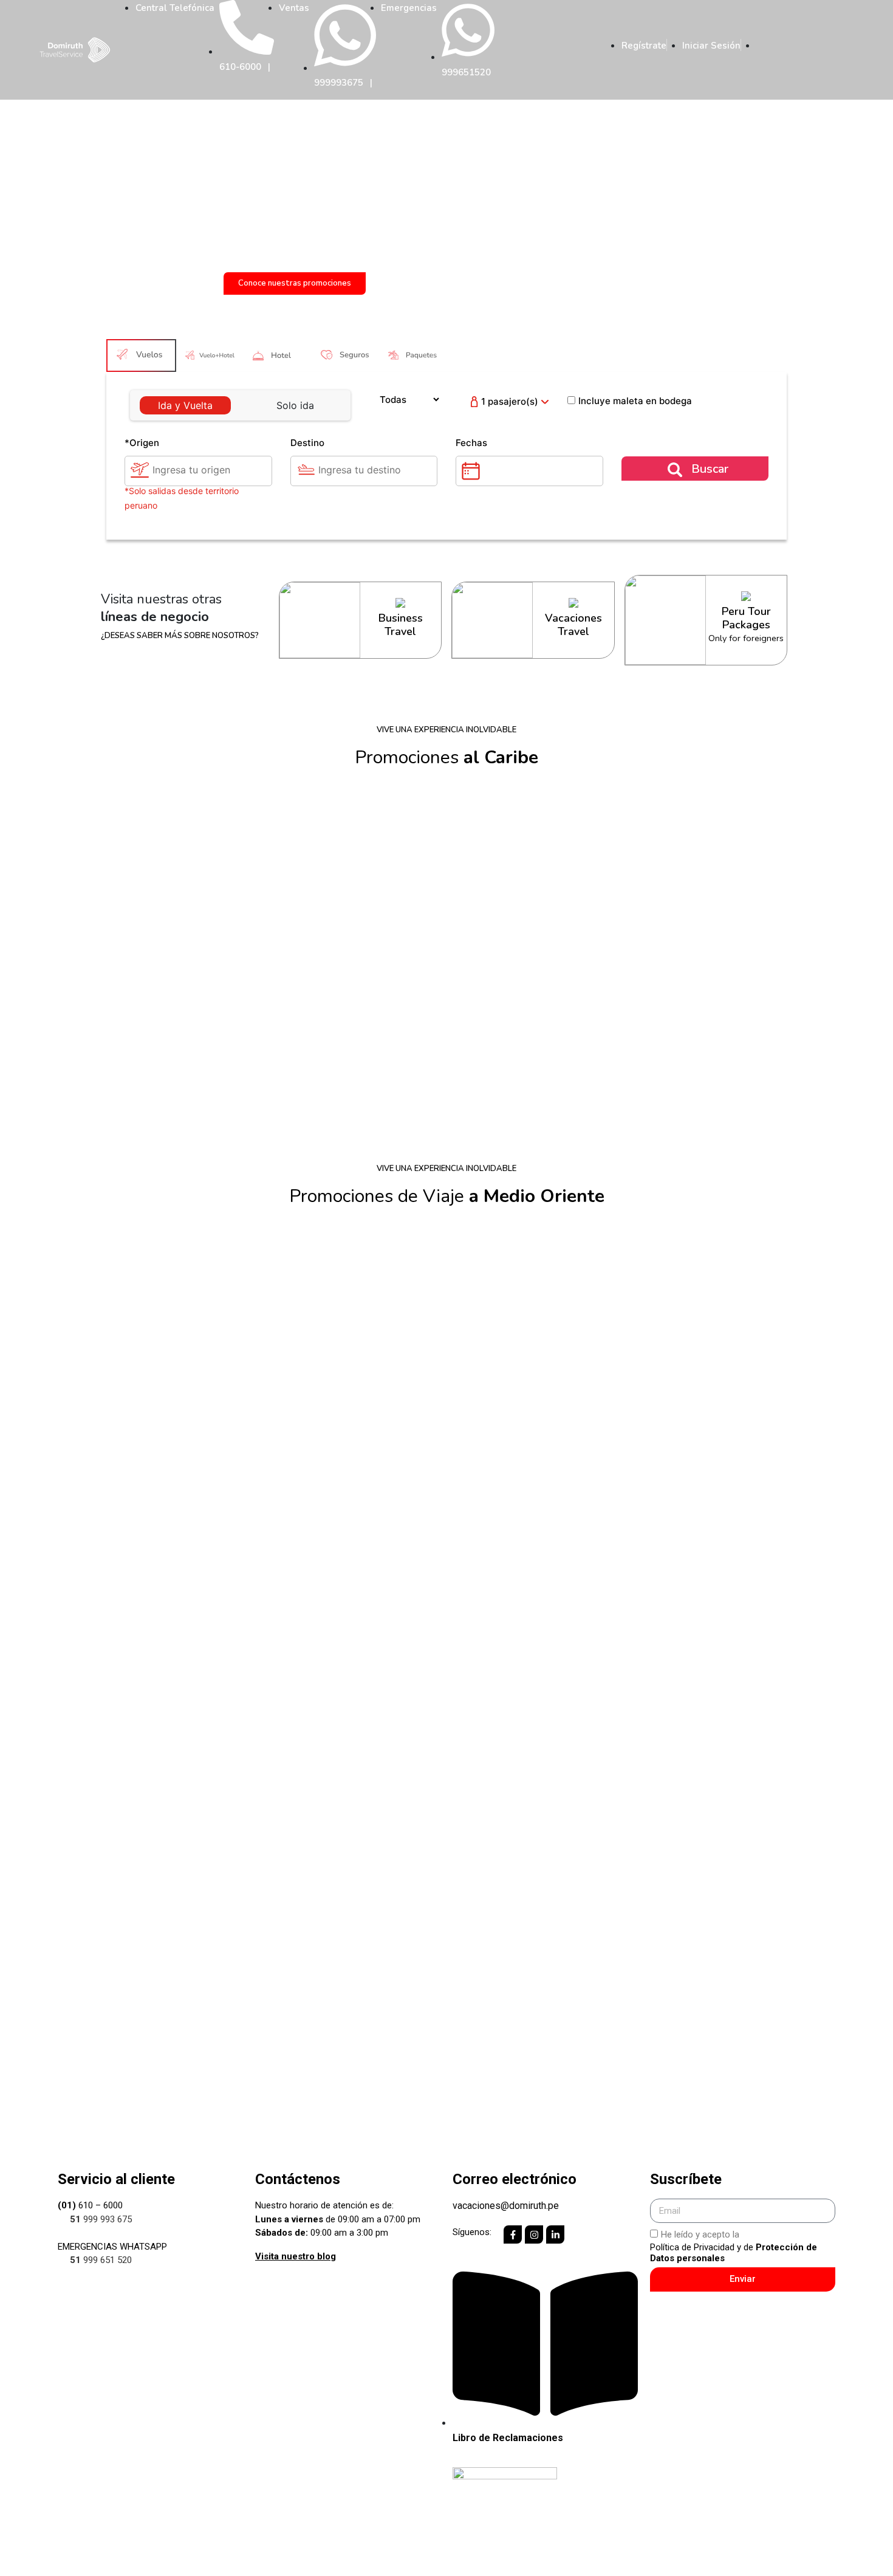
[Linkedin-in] (555, 2234)
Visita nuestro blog (296, 2256)
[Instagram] (534, 2234)
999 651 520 (101, 2260)
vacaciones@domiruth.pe (506, 2206)
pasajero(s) (510, 401)
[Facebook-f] (513, 2234)
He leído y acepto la (734, 2246)
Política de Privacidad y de (734, 2253)
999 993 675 (101, 2219)
